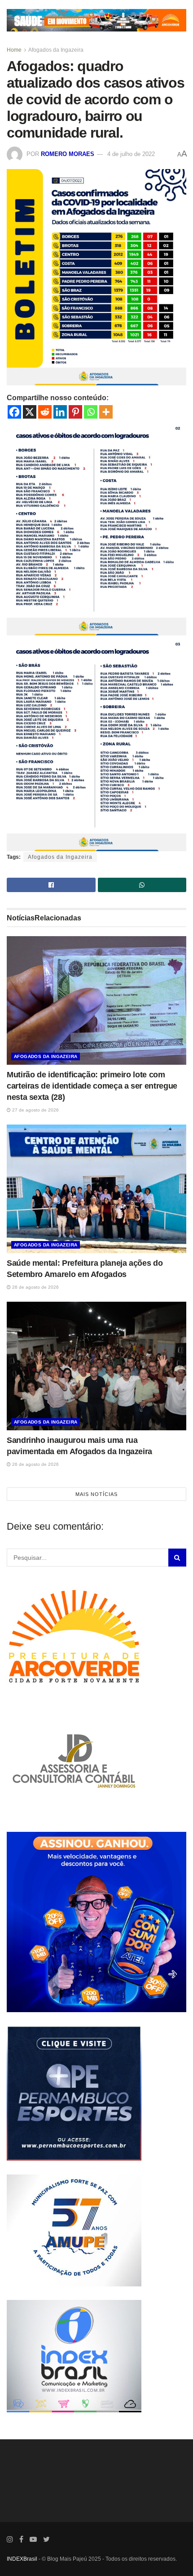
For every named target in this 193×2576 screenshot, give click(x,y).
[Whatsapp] (91, 412)
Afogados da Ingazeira (56, 50)
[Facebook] (14, 412)
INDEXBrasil (22, 2559)
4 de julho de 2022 (131, 154)
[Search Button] (177, 1558)
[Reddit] (45, 412)
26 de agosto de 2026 (35, 1287)
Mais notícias (96, 1494)
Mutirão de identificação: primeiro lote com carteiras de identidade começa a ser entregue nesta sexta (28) (92, 1086)
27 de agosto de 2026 (35, 1110)
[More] (106, 412)
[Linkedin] (60, 412)
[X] (30, 412)
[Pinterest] (75, 412)
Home (14, 50)
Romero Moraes (68, 154)
